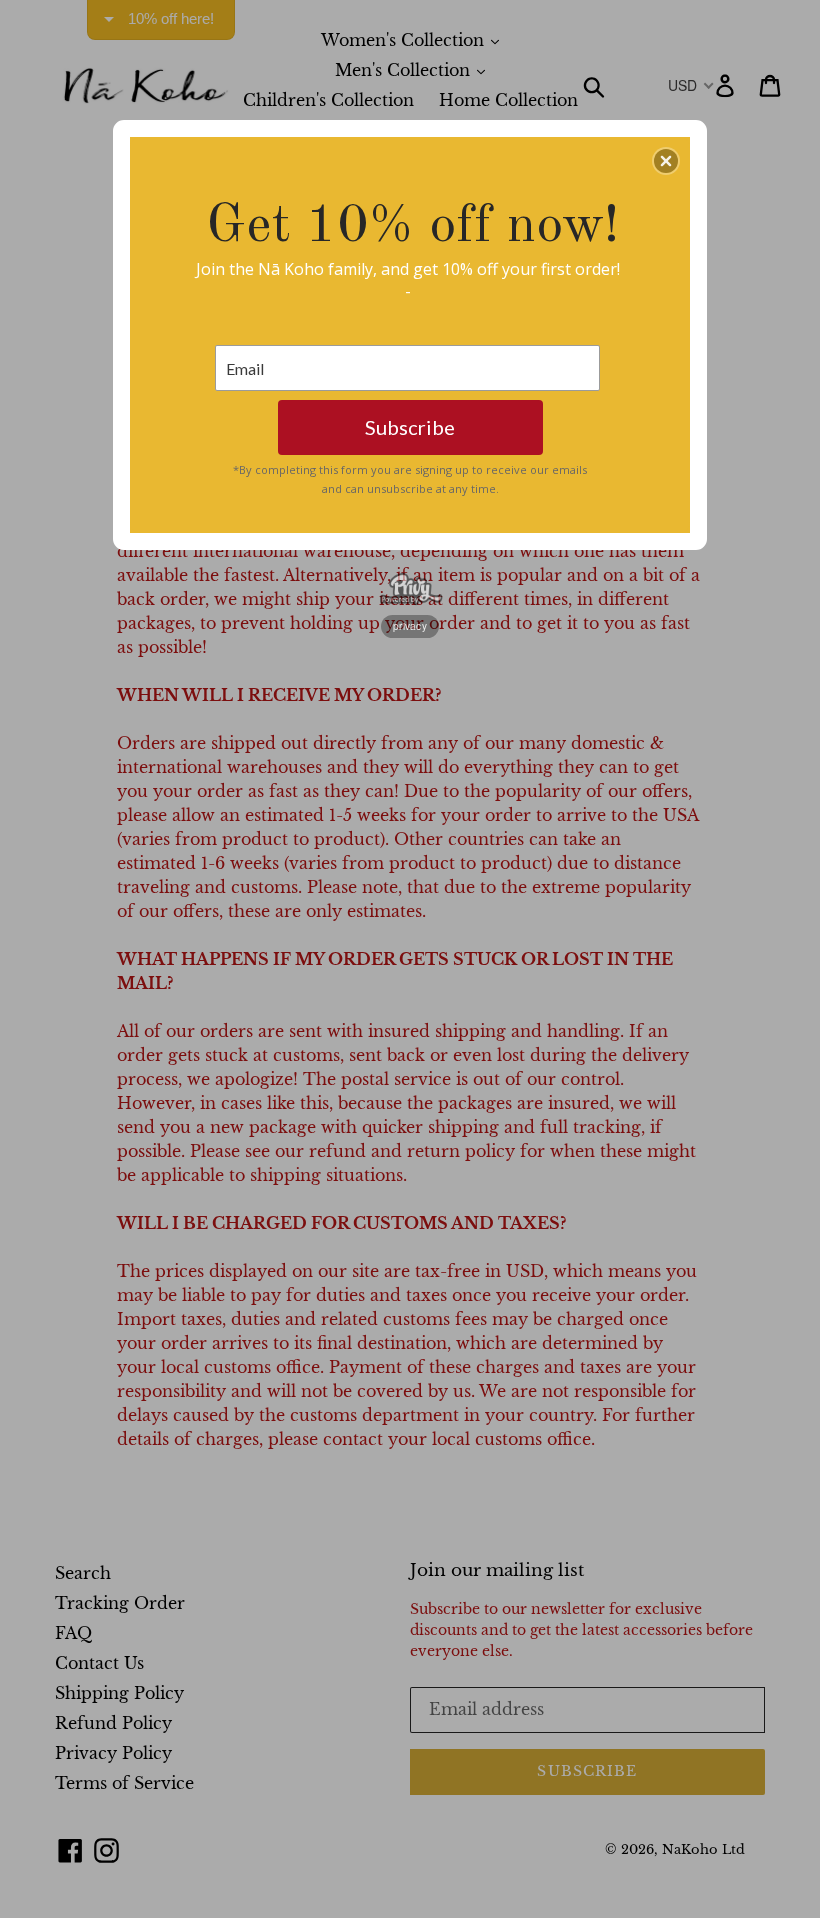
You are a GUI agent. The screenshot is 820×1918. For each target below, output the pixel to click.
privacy (410, 626)
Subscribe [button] (410, 427)
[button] (666, 161)
